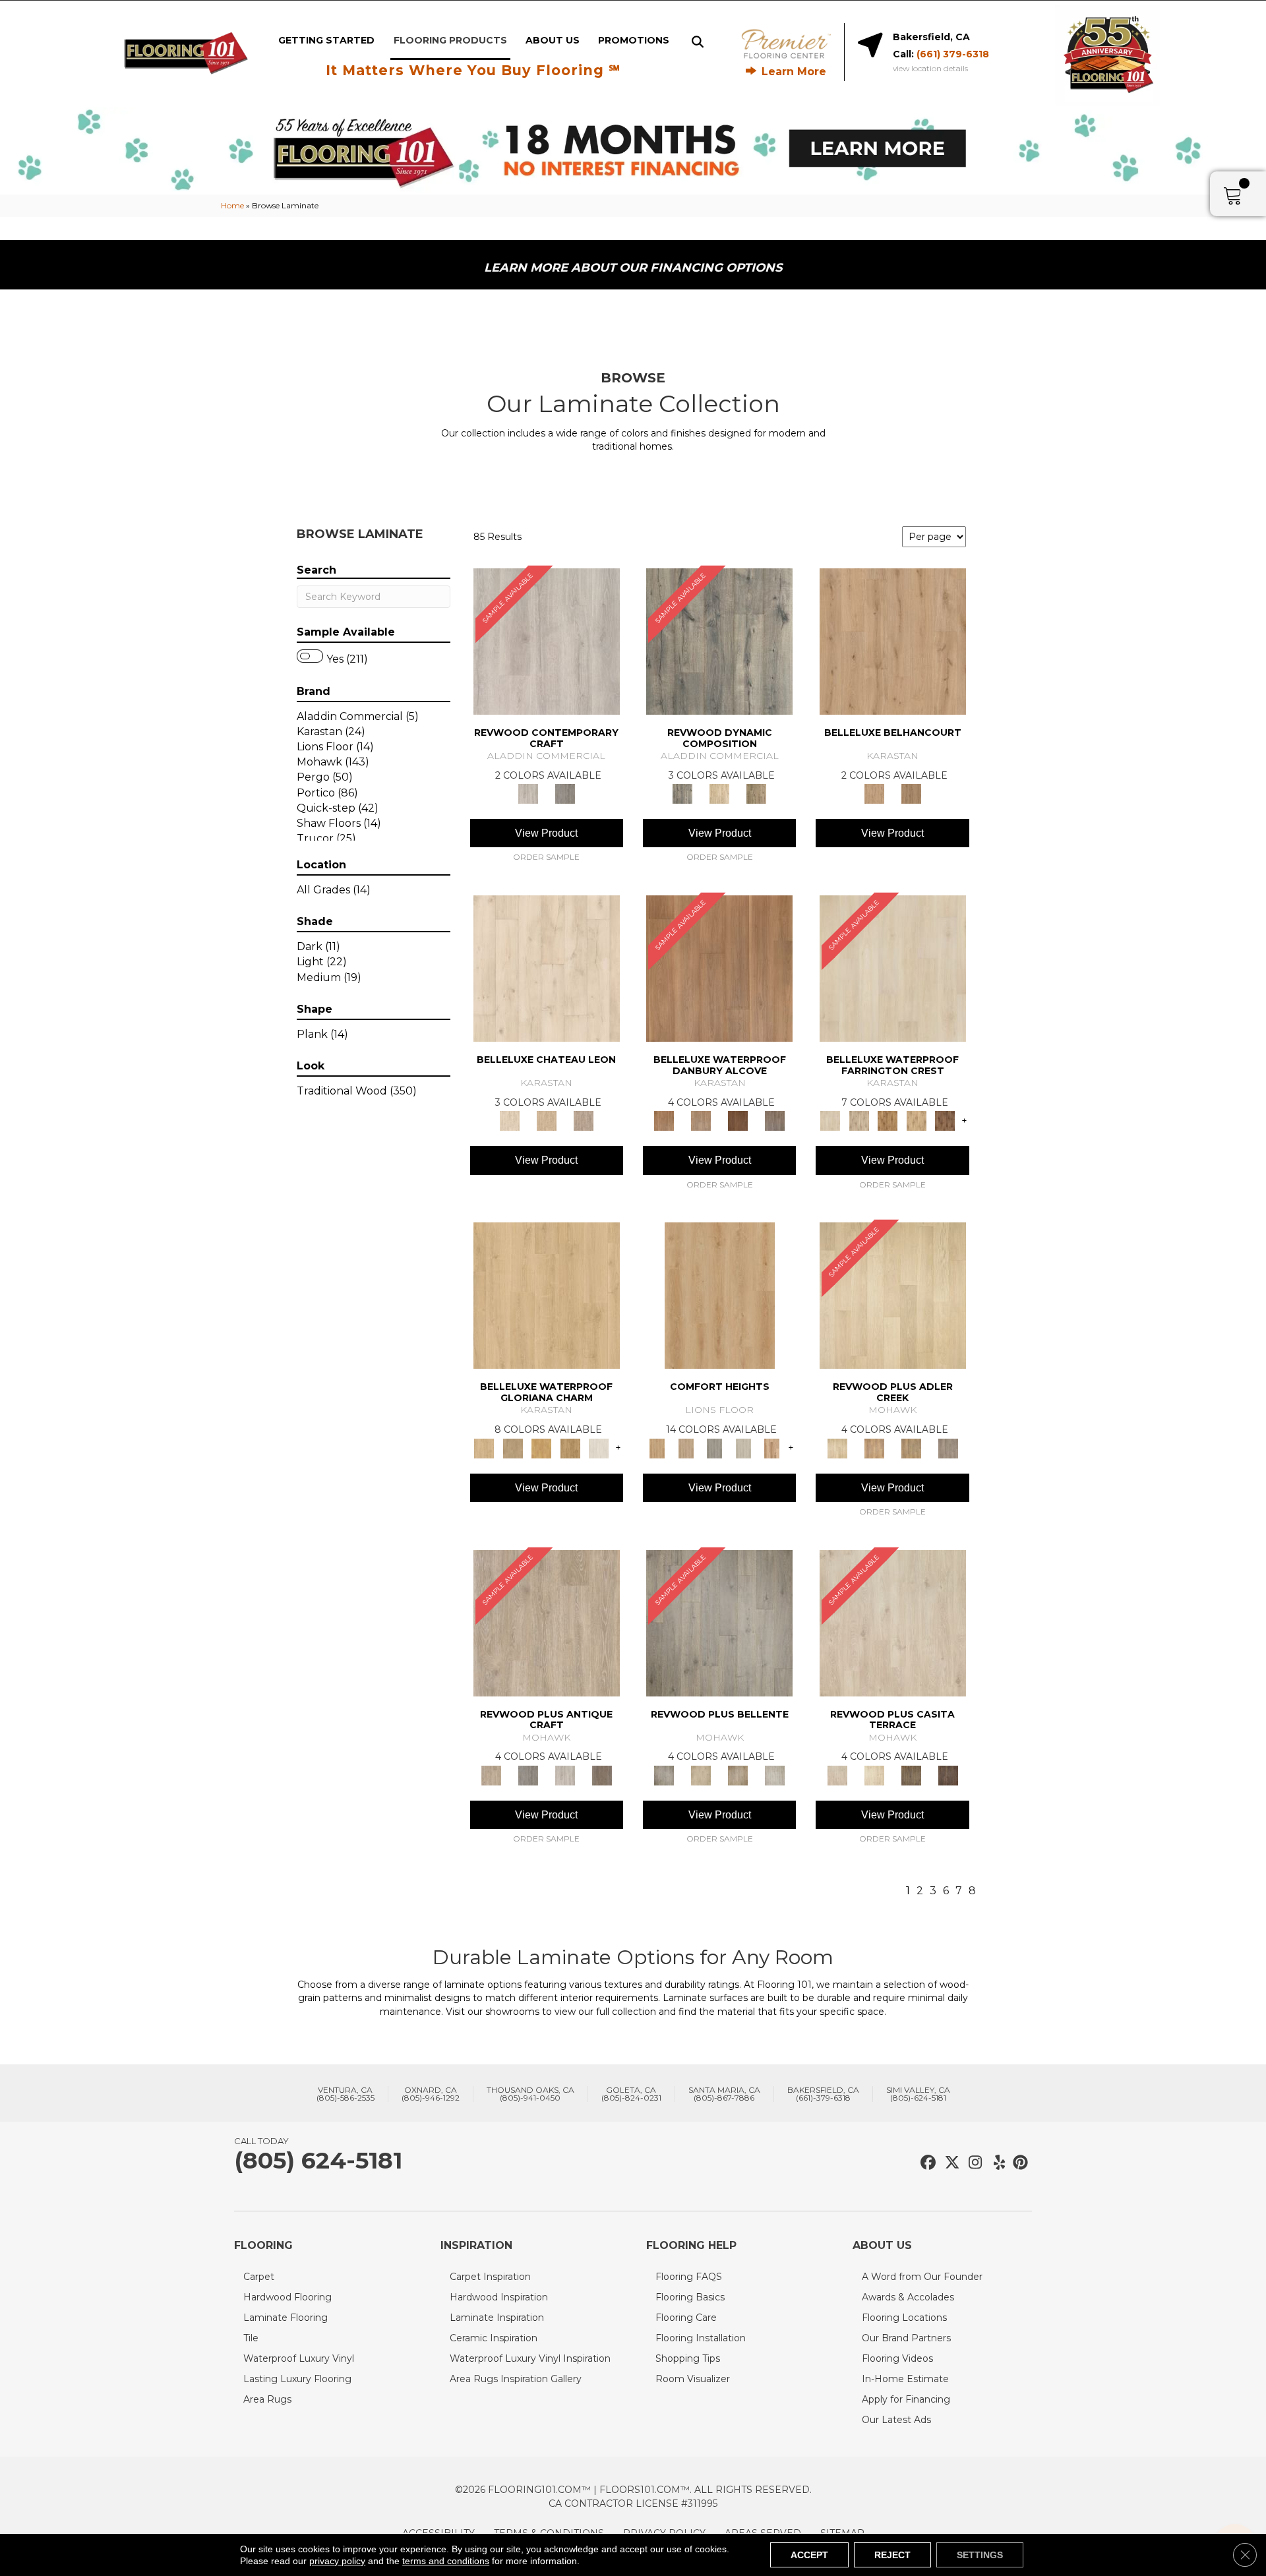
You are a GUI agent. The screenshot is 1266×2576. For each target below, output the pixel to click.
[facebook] (926, 2163)
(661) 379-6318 (953, 54)
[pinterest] (1018, 2163)
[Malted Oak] (911, 1447)
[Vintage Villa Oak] (738, 1774)
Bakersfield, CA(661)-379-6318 (823, 2094)
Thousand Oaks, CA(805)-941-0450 (530, 2094)
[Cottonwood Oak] (911, 1774)
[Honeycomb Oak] (547, 1295)
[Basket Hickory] (917, 1120)
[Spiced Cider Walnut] (719, 968)
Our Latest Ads (896, 2420)
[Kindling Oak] (602, 1774)
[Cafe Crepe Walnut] (701, 1120)
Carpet (259, 2277)
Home (232, 205)
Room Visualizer (693, 2379)
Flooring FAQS (689, 2277)
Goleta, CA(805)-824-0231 (631, 2094)
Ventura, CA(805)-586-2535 (346, 2094)
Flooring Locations (904, 2318)
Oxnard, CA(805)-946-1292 (431, 2094)
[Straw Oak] (541, 1447)
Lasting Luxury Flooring (297, 2379)
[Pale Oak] (893, 1295)
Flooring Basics (690, 2297)
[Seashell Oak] (547, 640)
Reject (892, 2555)
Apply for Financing (906, 2399)
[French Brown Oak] (584, 1120)
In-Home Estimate (905, 2379)
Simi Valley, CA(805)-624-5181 (918, 2094)
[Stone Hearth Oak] (528, 1774)
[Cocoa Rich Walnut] (738, 1120)
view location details (930, 69)
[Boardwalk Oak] (756, 793)
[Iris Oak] (874, 1774)
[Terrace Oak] (701, 1774)
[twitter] (949, 2163)
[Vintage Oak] (565, 793)
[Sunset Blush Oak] (513, 1447)
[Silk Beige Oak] (547, 1120)
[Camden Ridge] (772, 1447)
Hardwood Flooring (287, 2297)
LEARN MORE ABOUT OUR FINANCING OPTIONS (633, 268)
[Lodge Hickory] (888, 1120)
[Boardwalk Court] (743, 1447)
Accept (809, 2555)
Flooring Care (686, 2318)
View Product (546, 833)
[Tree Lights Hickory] (859, 1120)
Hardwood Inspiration (499, 2297)
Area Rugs (267, 2399)
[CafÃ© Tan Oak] (547, 968)
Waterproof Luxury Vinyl (299, 2358)
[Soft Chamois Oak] (547, 1622)
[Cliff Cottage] (715, 1447)
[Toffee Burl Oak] (911, 793)
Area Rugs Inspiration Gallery (516, 2379)
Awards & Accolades (908, 2297)
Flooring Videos (897, 2358)
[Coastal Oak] (719, 793)
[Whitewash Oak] (775, 1774)
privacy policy (337, 2561)
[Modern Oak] (719, 640)
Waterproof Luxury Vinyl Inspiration (530, 2358)
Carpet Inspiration (490, 2277)
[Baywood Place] (685, 1447)
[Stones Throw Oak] (948, 1447)
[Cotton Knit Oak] (565, 1774)
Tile (251, 2338)
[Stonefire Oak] (719, 1622)
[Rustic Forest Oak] (948, 1774)
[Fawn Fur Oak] (570, 1447)
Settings (980, 2555)
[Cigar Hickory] (945, 1120)
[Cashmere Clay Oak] (893, 640)
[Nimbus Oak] (893, 1622)
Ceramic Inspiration (494, 2338)
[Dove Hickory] (893, 968)
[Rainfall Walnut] (775, 1120)
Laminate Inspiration (497, 2318)
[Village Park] (720, 1295)
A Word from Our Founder (922, 2277)
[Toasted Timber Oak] (874, 1447)
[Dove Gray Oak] (599, 1447)
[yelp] (995, 2163)
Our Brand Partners (906, 2338)
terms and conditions (446, 2561)
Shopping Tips (688, 2358)
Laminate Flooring (286, 2318)
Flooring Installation (701, 2338)
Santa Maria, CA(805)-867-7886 (724, 2094)
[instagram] (972, 2163)
